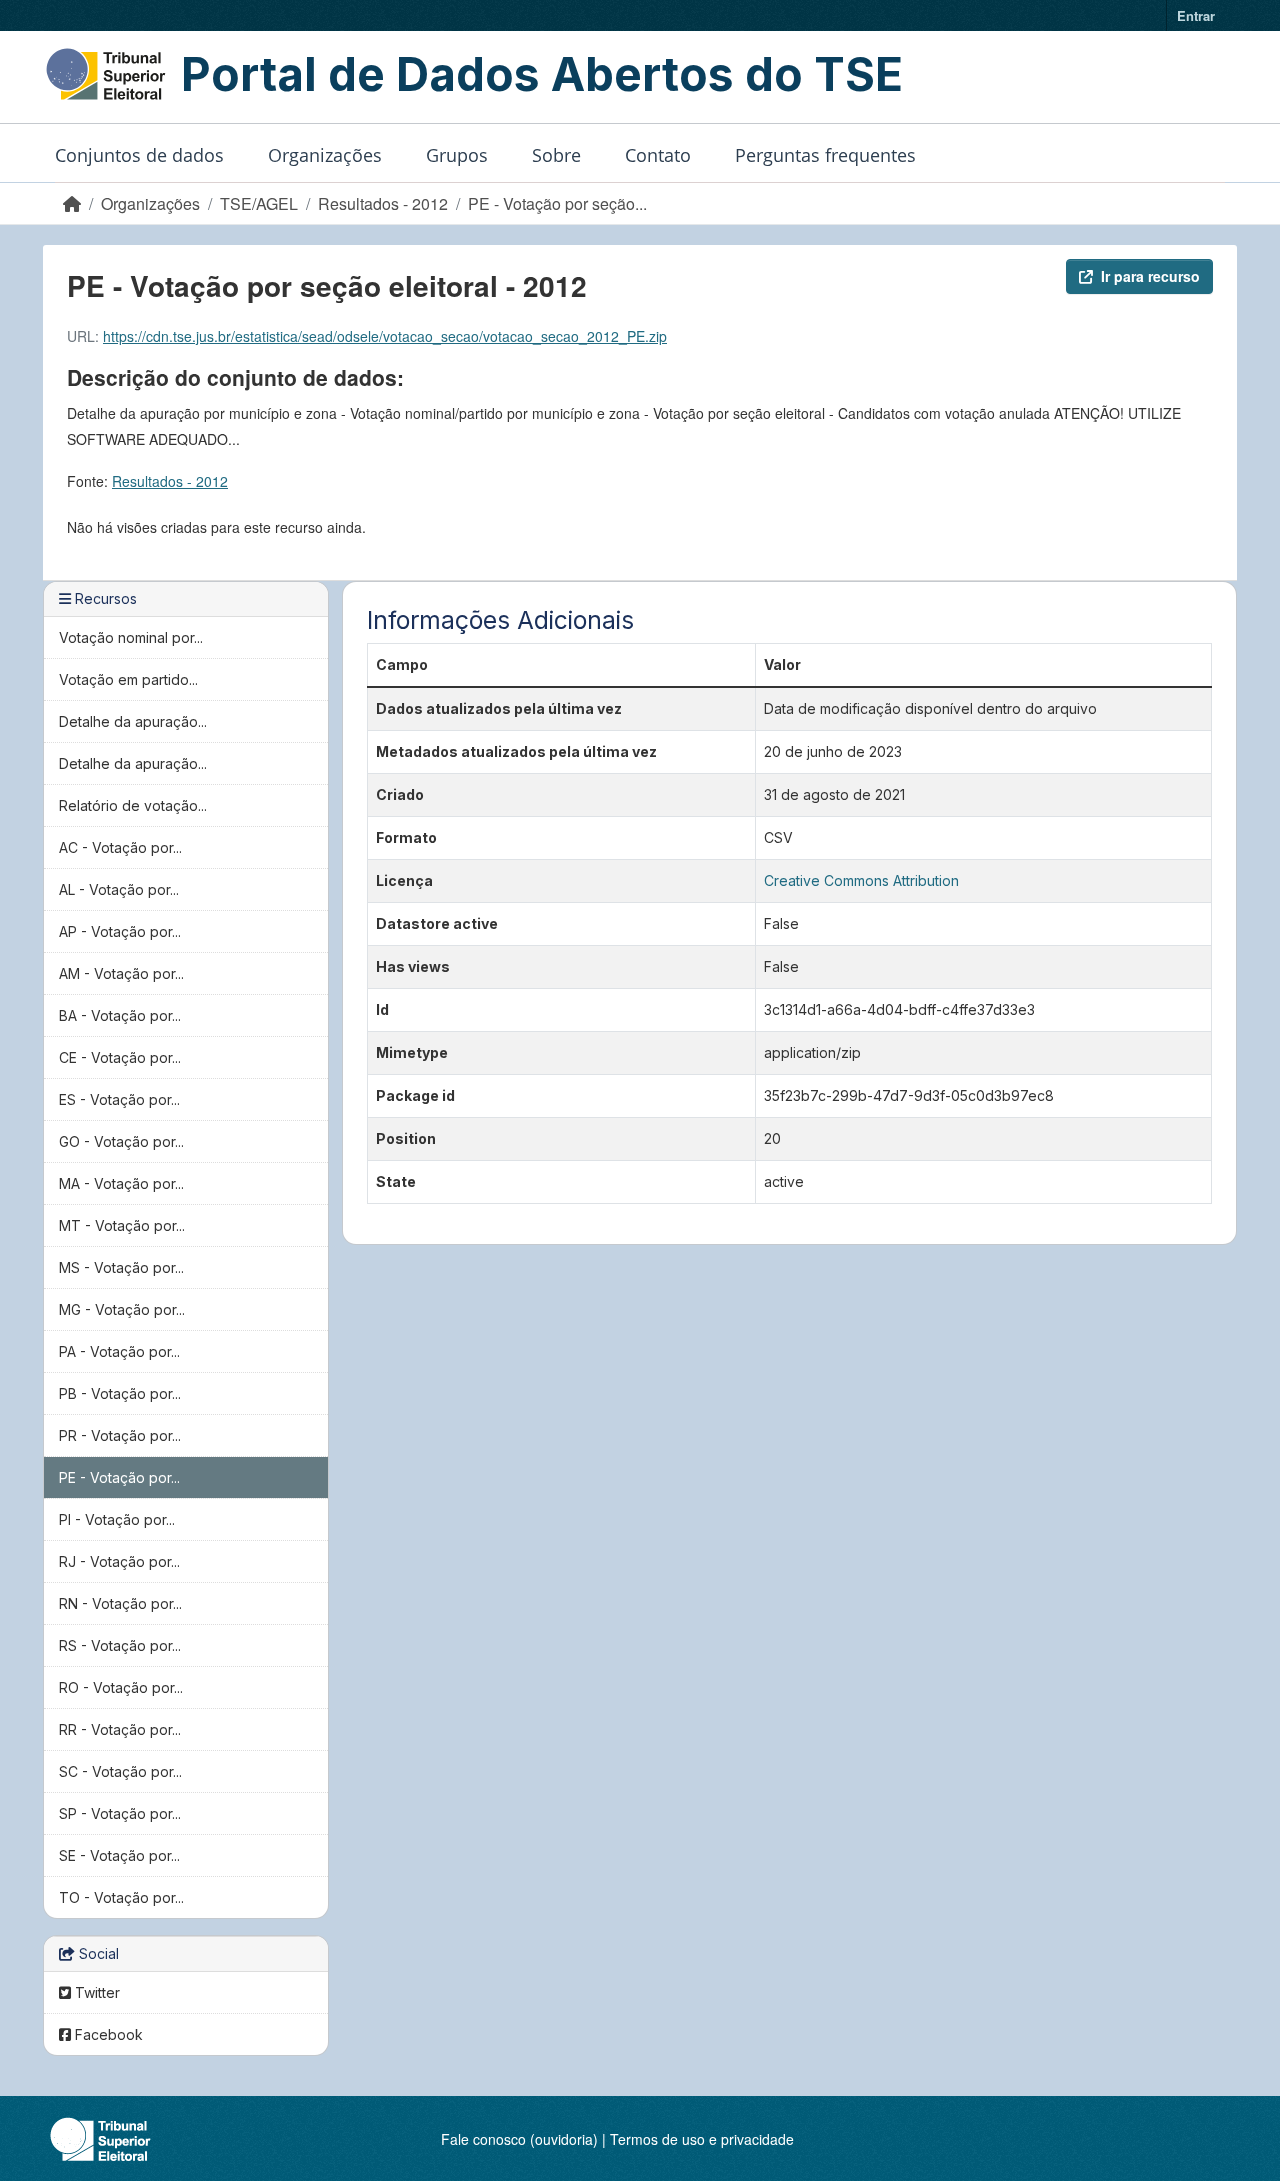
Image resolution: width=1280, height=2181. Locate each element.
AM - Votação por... (121, 973)
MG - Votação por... (122, 1309)
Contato (658, 155)
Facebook (107, 2034)
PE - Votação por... (119, 1477)
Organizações (325, 155)
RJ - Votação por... (119, 1561)
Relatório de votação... (133, 805)
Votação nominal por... (131, 637)
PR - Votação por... (120, 1435)
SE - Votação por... (119, 1855)
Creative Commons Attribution (861, 880)
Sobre (556, 155)
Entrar (1196, 15)
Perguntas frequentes (825, 155)
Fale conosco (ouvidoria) (519, 2139)
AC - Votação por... (120, 847)
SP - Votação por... (120, 1813)
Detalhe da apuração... (133, 721)
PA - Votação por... (119, 1351)
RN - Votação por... (120, 1603)
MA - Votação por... (121, 1183)
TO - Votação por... (121, 1897)
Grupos (457, 155)
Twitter (95, 1992)
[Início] (72, 203)
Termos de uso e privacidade (702, 2139)
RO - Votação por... (121, 1687)
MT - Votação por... (122, 1225)
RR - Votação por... (120, 1729)
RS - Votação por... (120, 1645)
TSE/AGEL (259, 203)
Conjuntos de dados (139, 155)
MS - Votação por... (121, 1267)
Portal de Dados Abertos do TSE (542, 74)
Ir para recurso (1150, 276)
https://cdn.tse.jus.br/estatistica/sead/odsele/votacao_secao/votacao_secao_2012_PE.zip (385, 336)
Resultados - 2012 (383, 203)
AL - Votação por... (119, 889)
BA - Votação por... (120, 1015)
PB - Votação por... (120, 1393)
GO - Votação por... (121, 1141)
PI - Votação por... (117, 1519)
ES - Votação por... (119, 1099)
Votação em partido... (128, 679)
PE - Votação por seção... (557, 203)
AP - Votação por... (120, 931)
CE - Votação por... (120, 1057)
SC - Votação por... (120, 1771)
